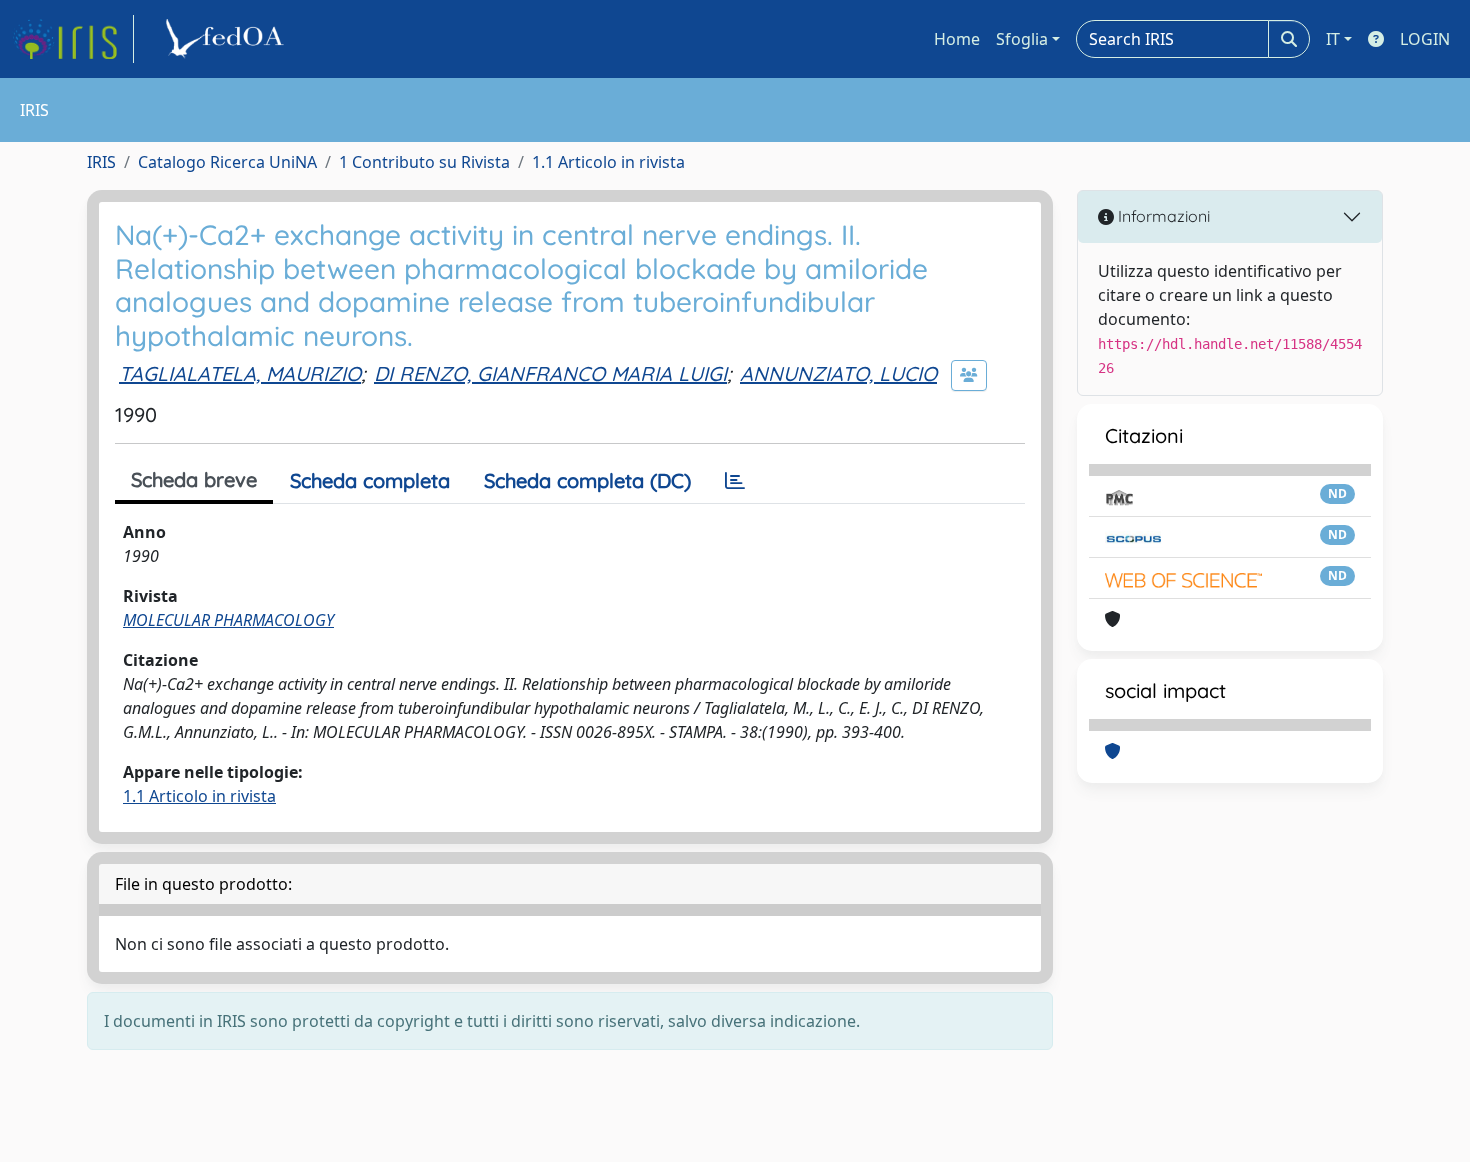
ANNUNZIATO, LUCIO (838, 373)
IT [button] (1333, 39)
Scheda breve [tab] (194, 479)
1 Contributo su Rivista (424, 162)
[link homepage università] (228, 39)
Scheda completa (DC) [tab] (587, 480)
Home (957, 39)
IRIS (101, 162)
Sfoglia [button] (1022, 39)
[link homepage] (73, 39)
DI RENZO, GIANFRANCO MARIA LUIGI (550, 373)
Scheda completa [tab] (370, 480)
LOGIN (1425, 39)
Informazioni (1162, 216)
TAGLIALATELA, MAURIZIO (240, 373)
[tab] (735, 481)
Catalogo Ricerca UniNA (227, 162)
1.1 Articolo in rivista (608, 162)
